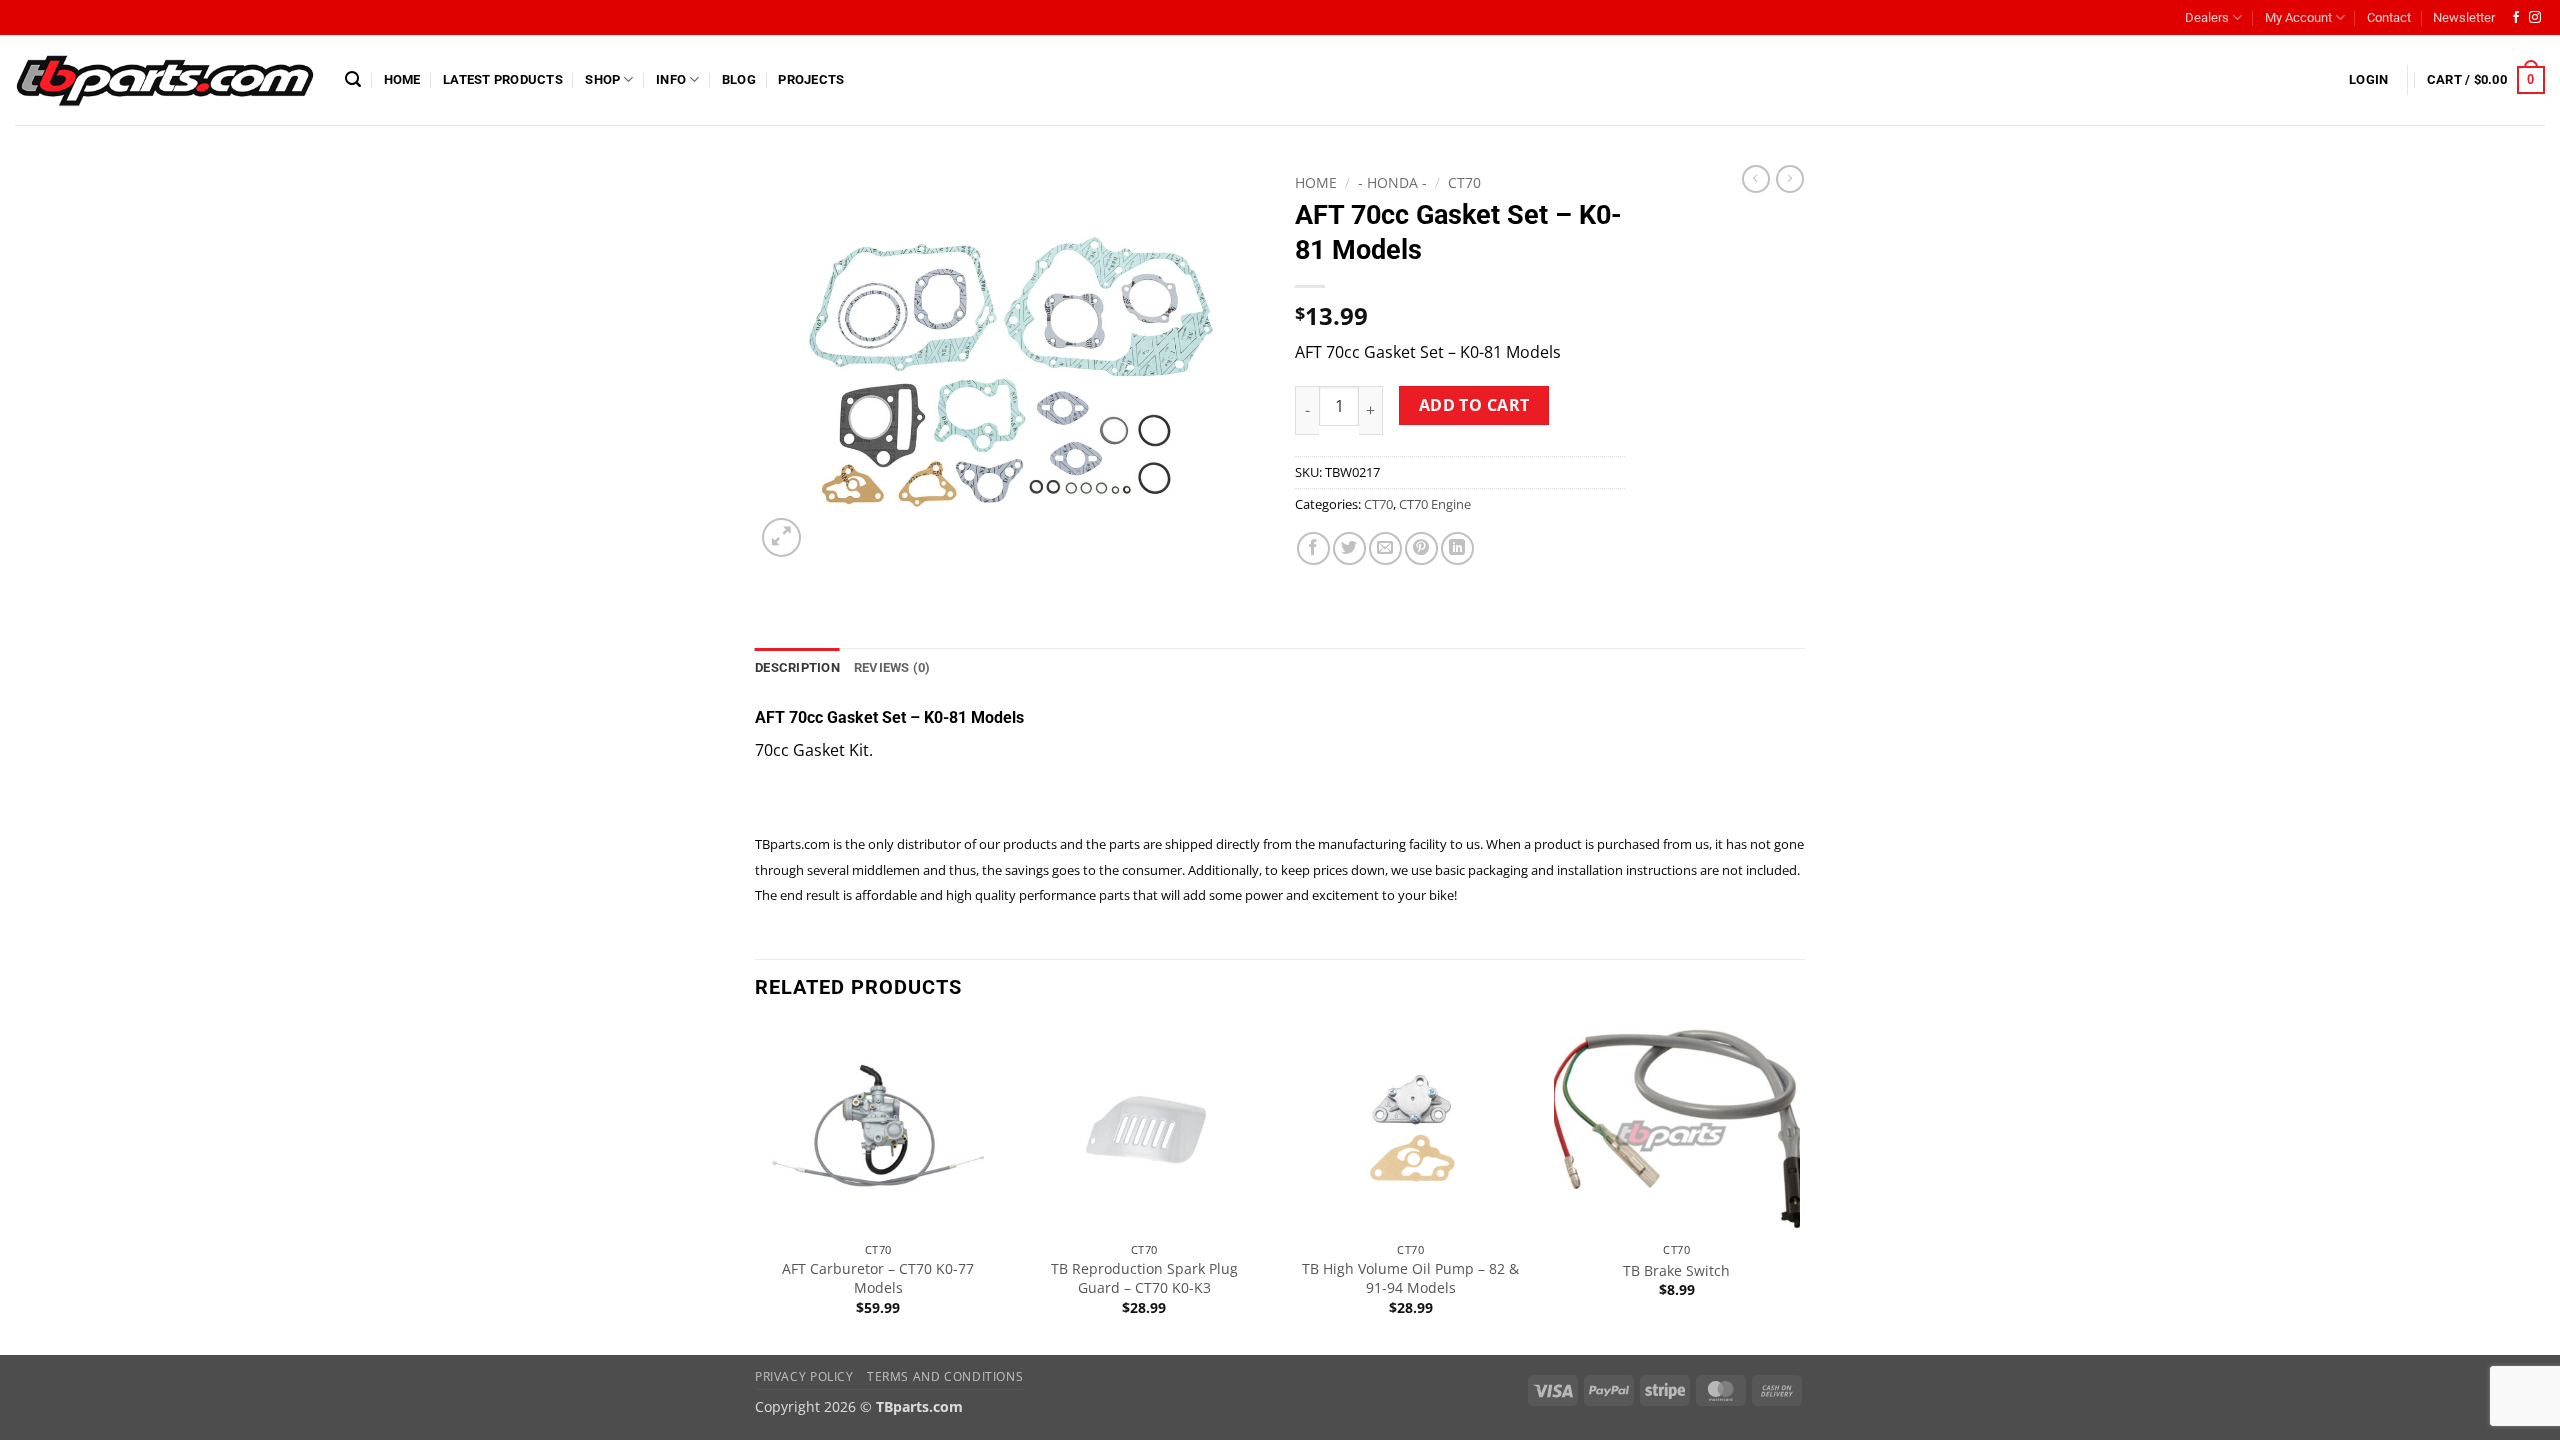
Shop (602, 79)
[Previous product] (1790, 179)
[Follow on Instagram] (2535, 18)
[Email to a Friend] (1385, 548)
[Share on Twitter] (1349, 548)
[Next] (1799, 1187)
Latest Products (503, 79)
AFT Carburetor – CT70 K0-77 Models (878, 1278)
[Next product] (1756, 179)
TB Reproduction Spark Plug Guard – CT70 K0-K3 (1144, 1278)
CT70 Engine (1435, 504)
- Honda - (1392, 182)
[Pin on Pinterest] (1421, 548)
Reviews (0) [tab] (892, 667)
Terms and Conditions (945, 1376)
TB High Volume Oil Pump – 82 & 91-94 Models (1410, 1278)
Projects (811, 79)
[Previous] (756, 1187)
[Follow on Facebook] (2516, 18)
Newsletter (2464, 17)
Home (402, 79)
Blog (739, 79)
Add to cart (1474, 405)
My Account (2298, 17)
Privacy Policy (804, 1376)
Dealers (2207, 17)
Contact (2389, 17)
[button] (353, 79)
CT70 (1464, 182)
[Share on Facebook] (1313, 548)
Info (671, 79)
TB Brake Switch (1676, 1271)
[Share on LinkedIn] (1457, 548)
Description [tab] (797, 667)
